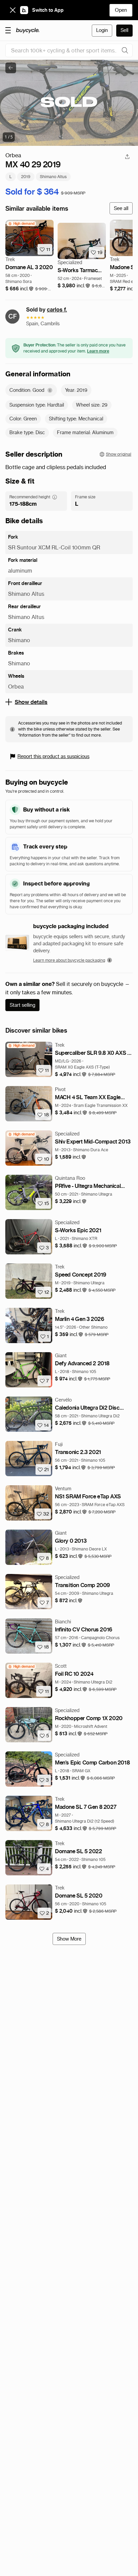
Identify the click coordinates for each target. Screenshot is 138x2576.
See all (121, 208)
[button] (20, 289)
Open (121, 10)
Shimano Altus (53, 177)
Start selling (22, 1005)
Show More (69, 1939)
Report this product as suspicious (53, 756)
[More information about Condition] (50, 390)
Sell (124, 30)
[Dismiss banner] (13, 10)
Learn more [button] (98, 351)
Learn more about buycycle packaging (69, 960)
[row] (21, 224)
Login (102, 30)
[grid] (21, 224)
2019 (26, 177)
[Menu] (8, 30)
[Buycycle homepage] (28, 31)
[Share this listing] (127, 157)
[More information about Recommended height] (55, 497)
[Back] (11, 68)
